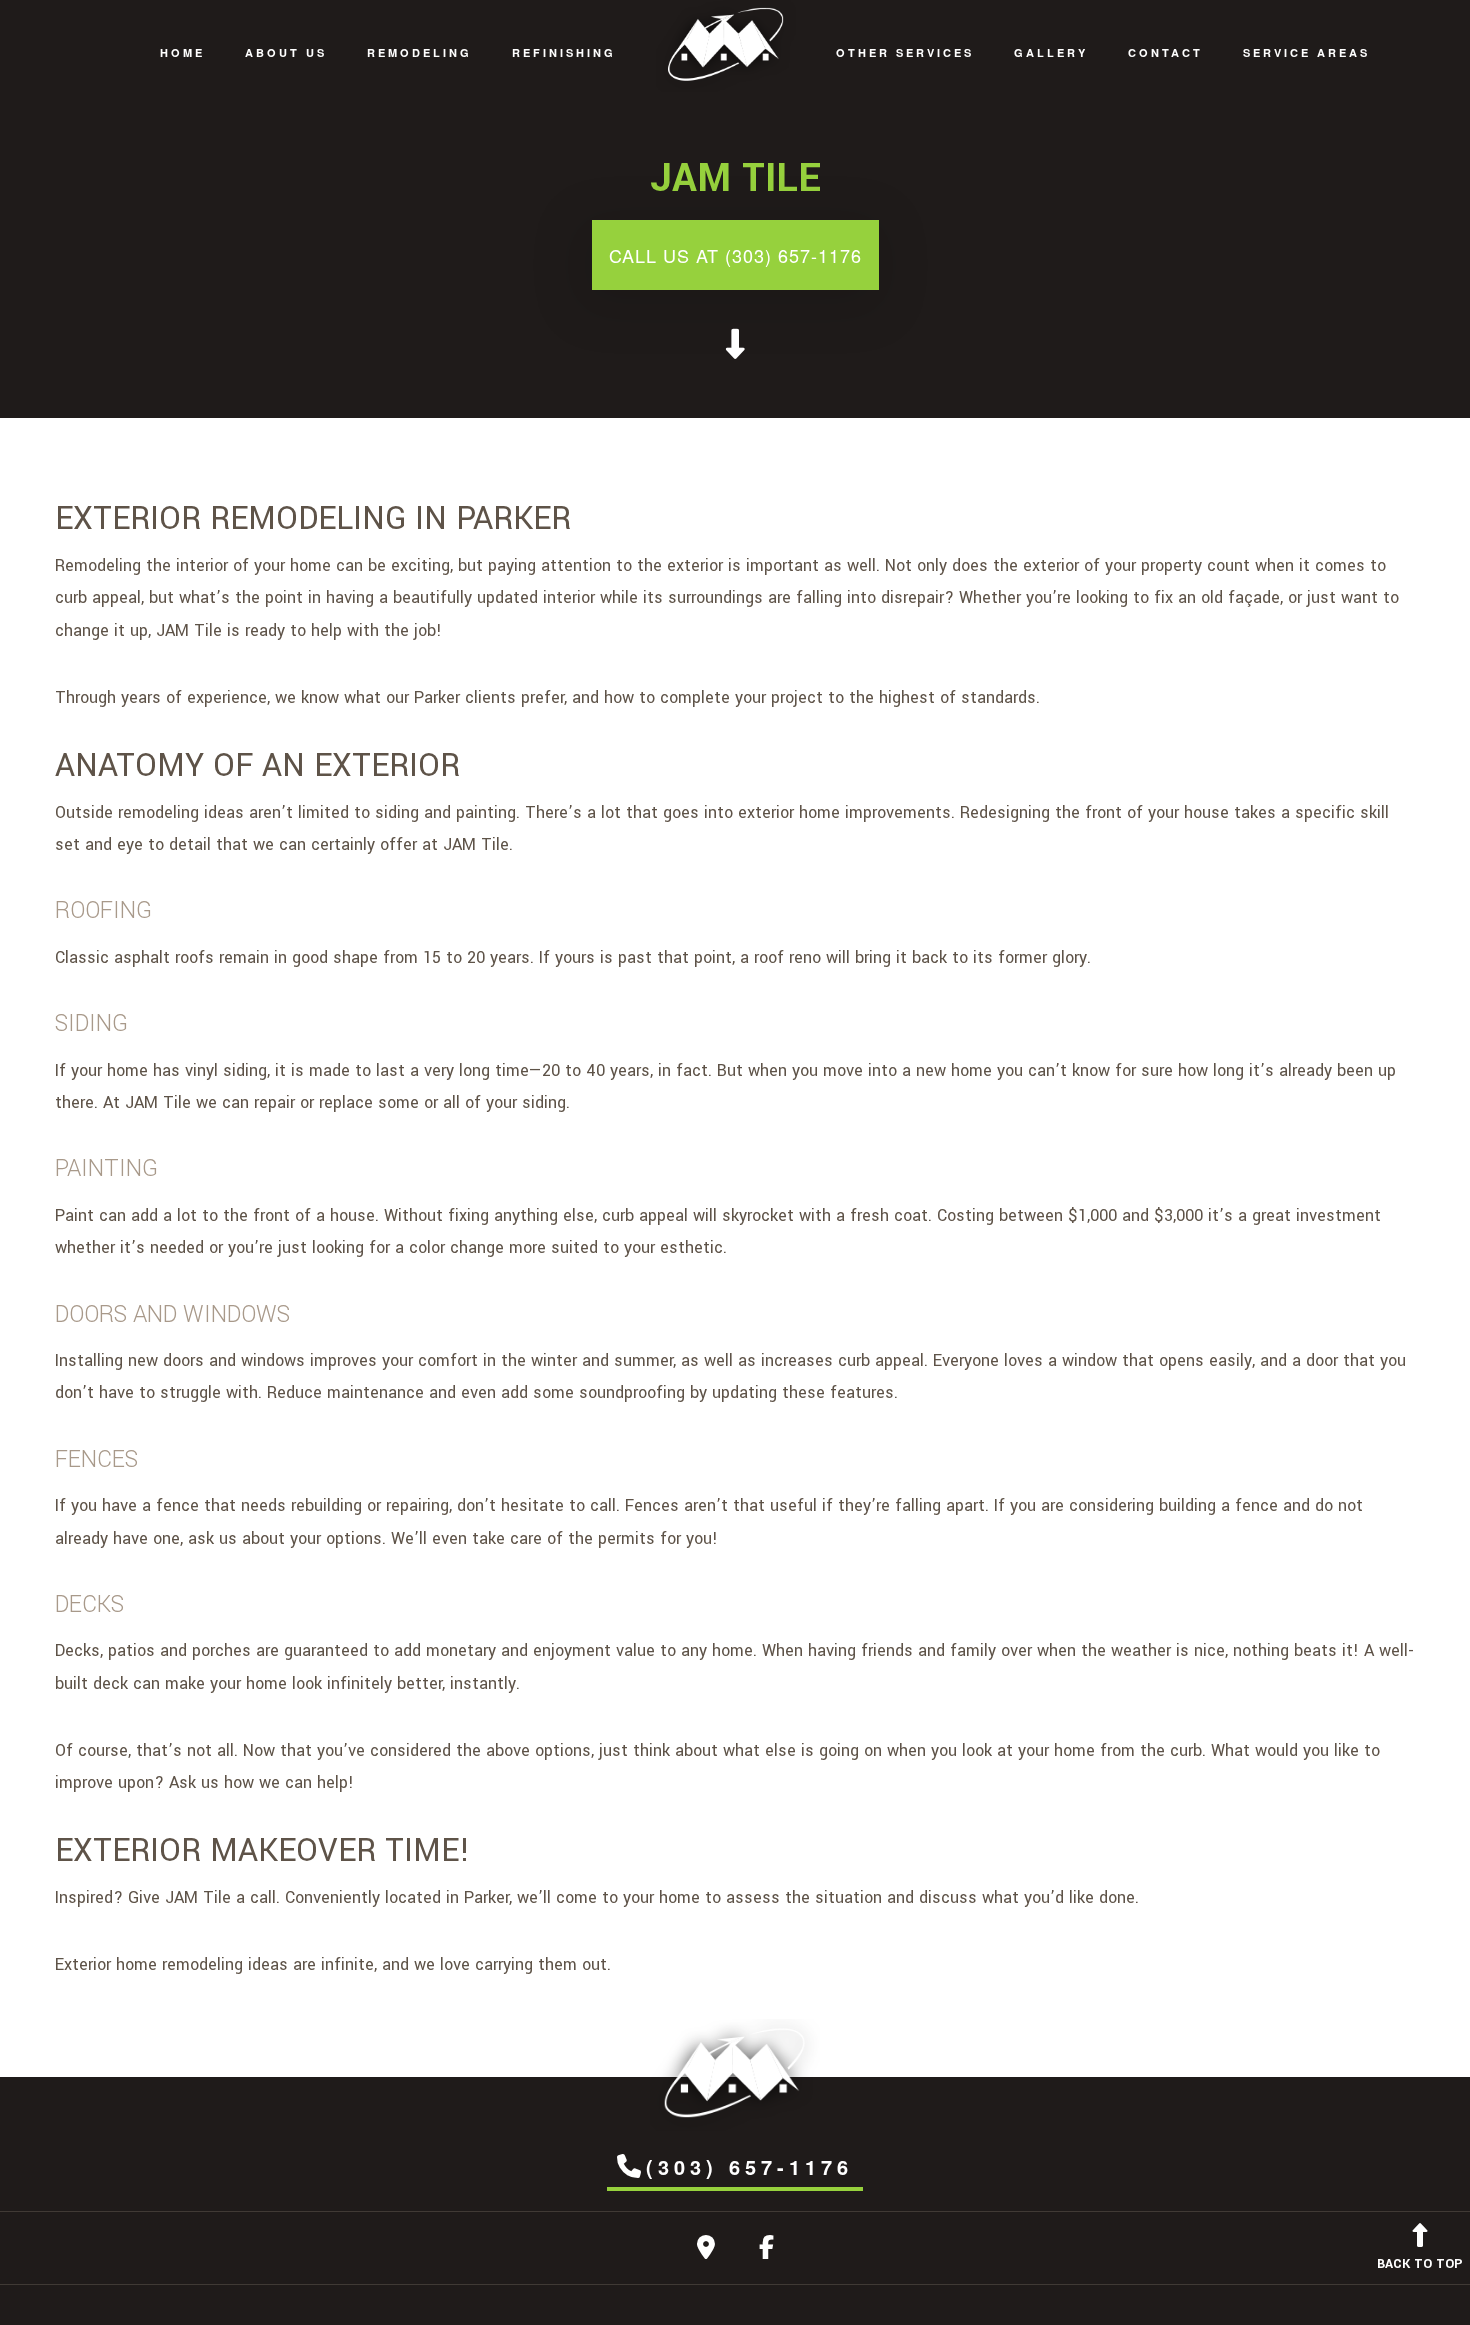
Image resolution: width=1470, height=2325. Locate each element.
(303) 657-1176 (749, 2166)
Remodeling (419, 52)
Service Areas (1306, 52)
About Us (286, 52)
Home (182, 52)
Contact (1165, 52)
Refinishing (564, 52)
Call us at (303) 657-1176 (735, 255)
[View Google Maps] (706, 2251)
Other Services (905, 52)
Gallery (1051, 52)
